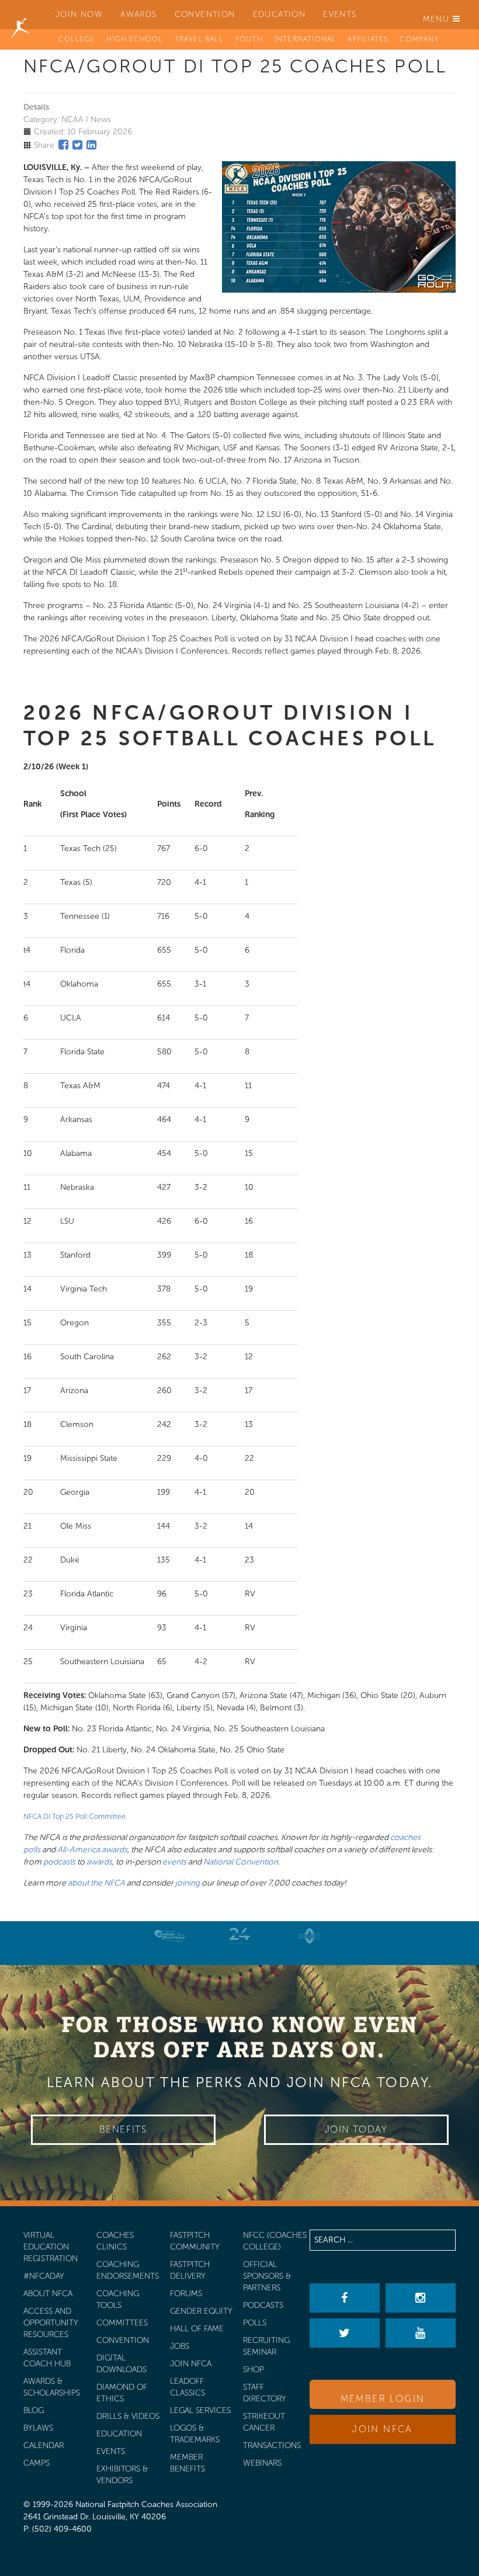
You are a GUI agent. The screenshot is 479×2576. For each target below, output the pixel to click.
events (174, 1862)
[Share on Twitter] (77, 145)
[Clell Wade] (169, 1936)
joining (188, 1883)
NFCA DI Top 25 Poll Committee (74, 1817)
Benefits (123, 2129)
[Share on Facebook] (63, 145)
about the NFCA (96, 1883)
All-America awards (92, 1850)
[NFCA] (20, 15)
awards (99, 1862)
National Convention (241, 1862)
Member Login (383, 2399)
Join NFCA (383, 2429)
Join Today (356, 2129)
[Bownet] (310, 1936)
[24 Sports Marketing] (239, 1936)
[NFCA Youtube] (421, 2333)
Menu (438, 19)
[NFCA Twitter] (345, 2333)
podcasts (59, 1862)
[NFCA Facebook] (345, 2298)
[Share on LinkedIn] (91, 145)
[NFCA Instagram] (421, 2298)
